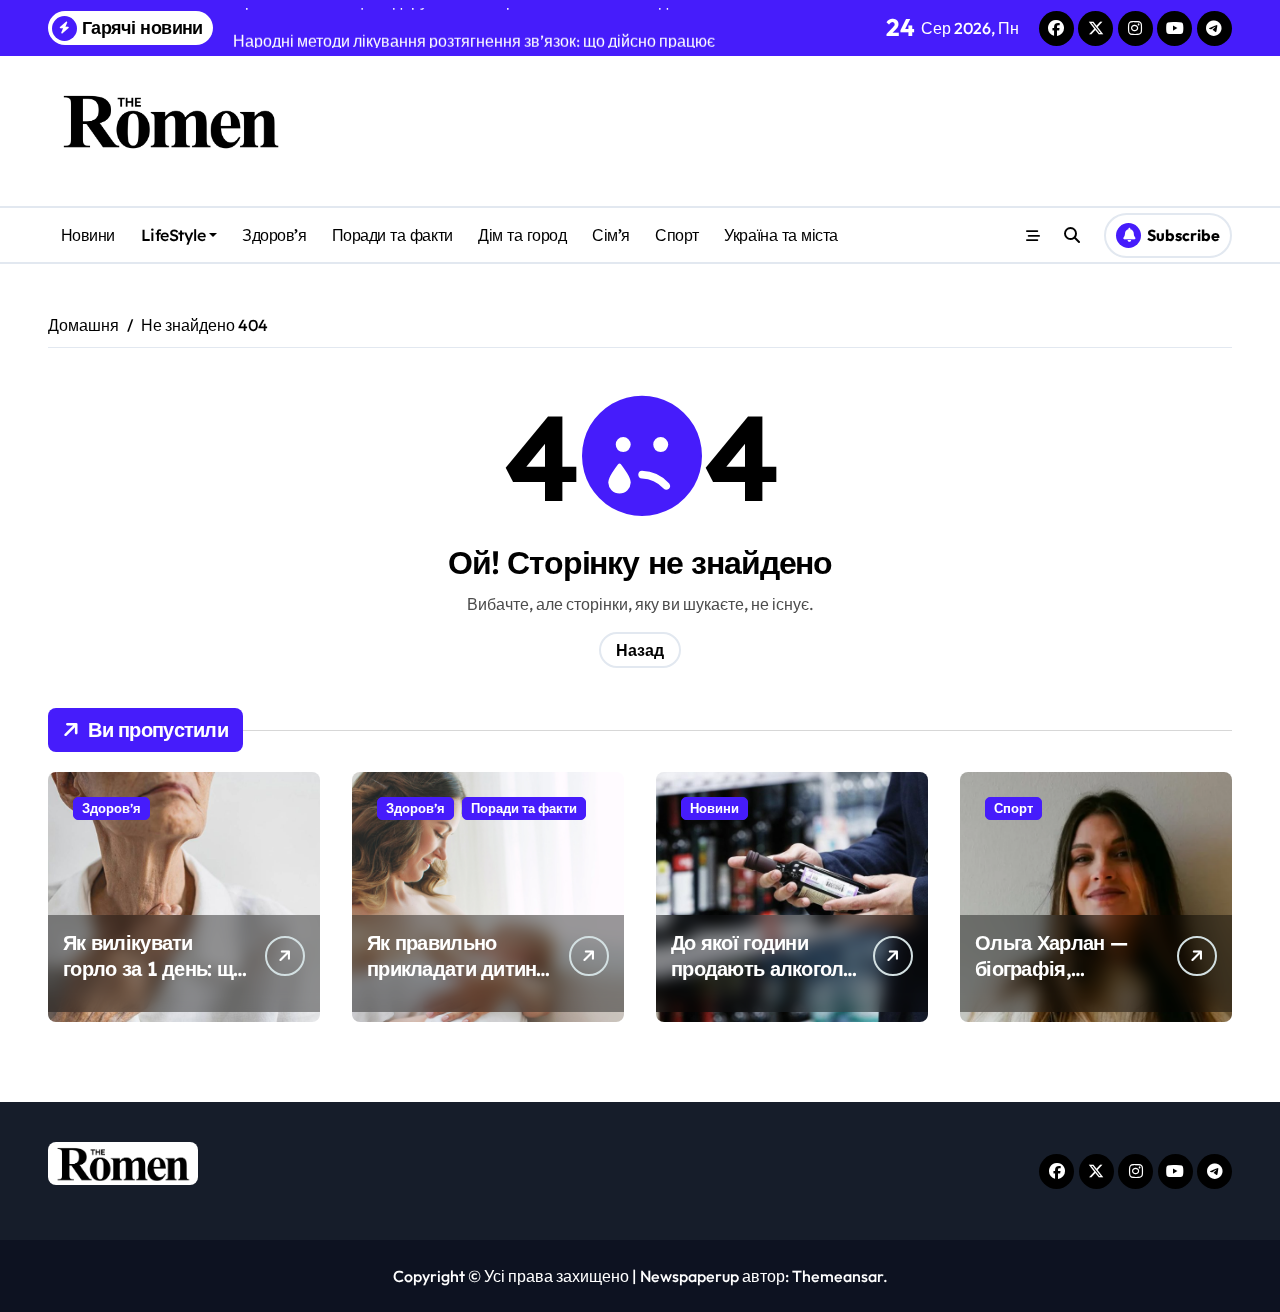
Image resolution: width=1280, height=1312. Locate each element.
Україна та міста (780, 235)
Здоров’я (274, 235)
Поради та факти (392, 235)
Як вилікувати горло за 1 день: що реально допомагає (154, 968)
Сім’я (611, 235)
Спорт (677, 235)
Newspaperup (689, 1276)
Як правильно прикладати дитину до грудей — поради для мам (457, 981)
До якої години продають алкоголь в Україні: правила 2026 (763, 981)
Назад (640, 650)
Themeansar (837, 1276)
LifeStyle (173, 235)
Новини (88, 235)
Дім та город (522, 235)
